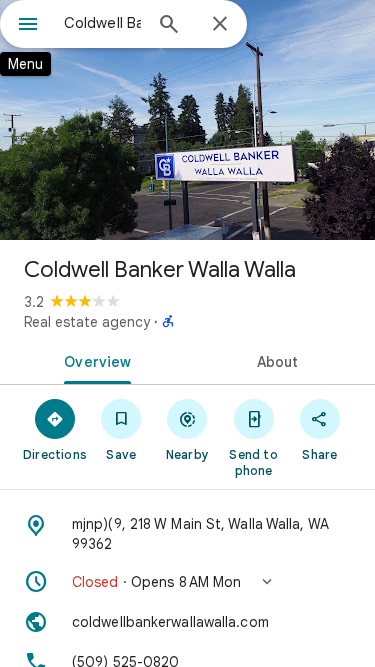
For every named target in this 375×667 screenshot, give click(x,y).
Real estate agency (87, 322)
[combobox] (102, 23)
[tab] (94, 360)
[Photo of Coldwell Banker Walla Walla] (187, 120)
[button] (187, 582)
